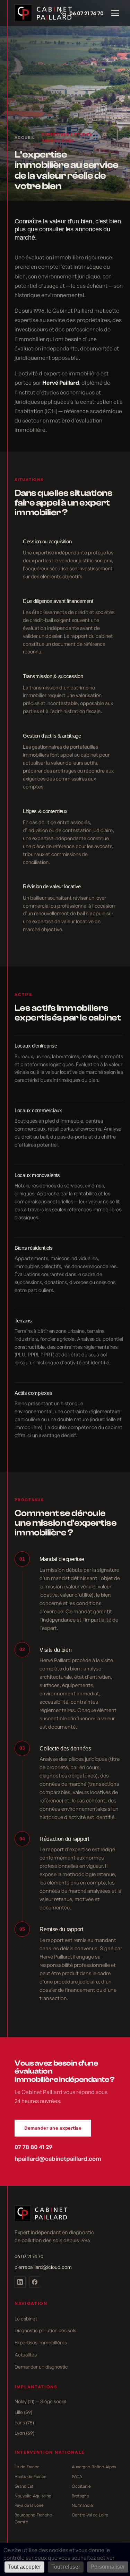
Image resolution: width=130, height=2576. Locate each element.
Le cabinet (26, 2319)
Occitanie (81, 2486)
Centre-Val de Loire (90, 2515)
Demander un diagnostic (41, 2367)
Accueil (25, 137)
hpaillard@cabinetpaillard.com (58, 2159)
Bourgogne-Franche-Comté (34, 2518)
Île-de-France (27, 2467)
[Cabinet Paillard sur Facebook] (35, 2282)
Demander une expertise (53, 2128)
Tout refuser (66, 2567)
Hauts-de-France (31, 2476)
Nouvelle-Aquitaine (33, 2496)
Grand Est (24, 2486)
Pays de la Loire (29, 2505)
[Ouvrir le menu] (115, 13)
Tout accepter (24, 2567)
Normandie (82, 2505)
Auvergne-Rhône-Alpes (94, 2467)
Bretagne (80, 2496)
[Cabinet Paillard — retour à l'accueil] (35, 13)
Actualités (26, 2355)
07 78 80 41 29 (33, 2147)
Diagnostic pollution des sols (45, 2330)
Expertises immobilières (41, 2342)
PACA (77, 2476)
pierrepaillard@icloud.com (43, 2267)
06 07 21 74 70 (86, 13)
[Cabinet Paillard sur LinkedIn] (20, 2282)
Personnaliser (108, 2567)
